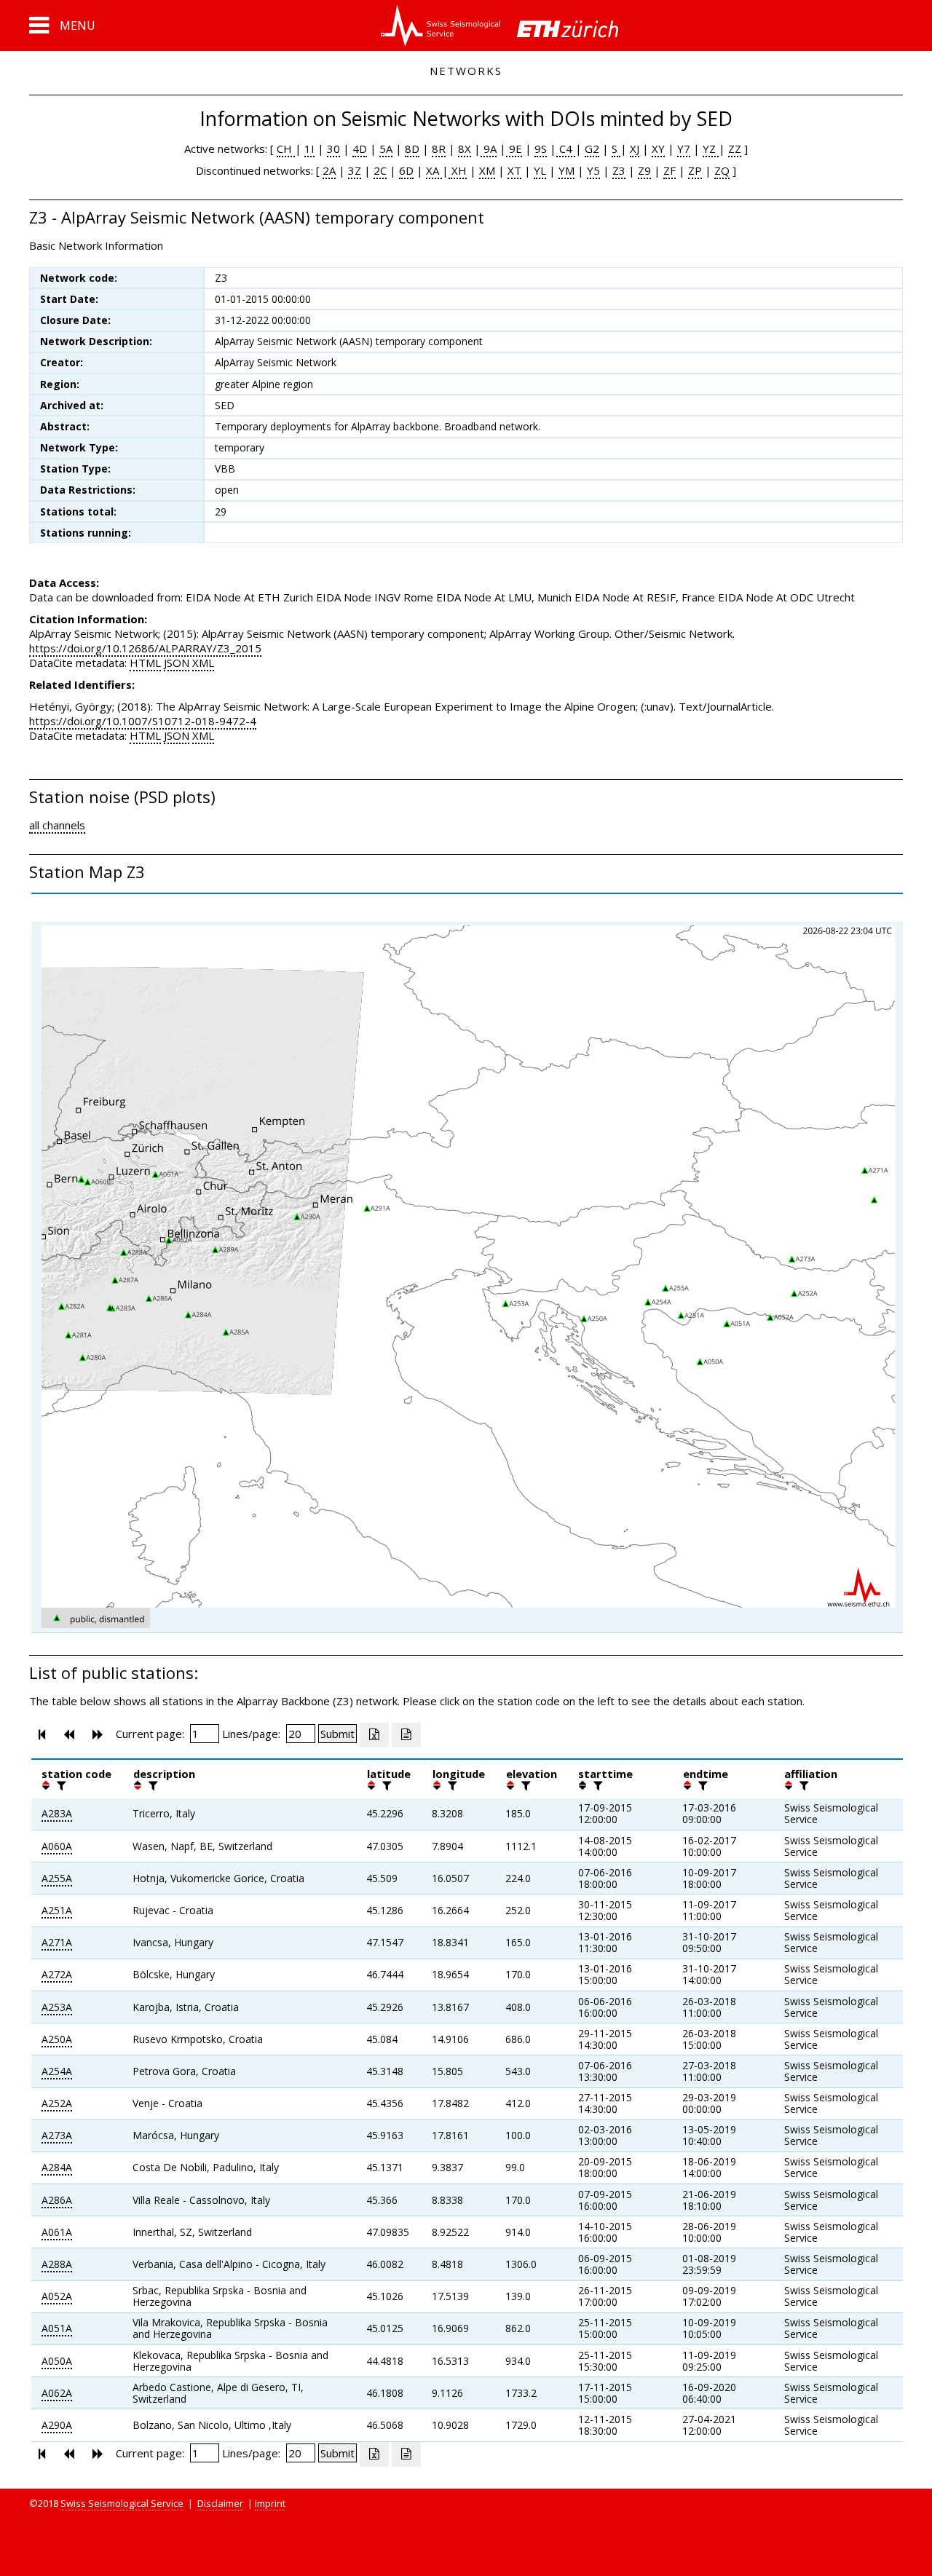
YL (540, 170)
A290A (57, 2425)
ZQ (722, 170)
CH (286, 149)
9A (489, 149)
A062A (57, 2393)
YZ (711, 149)
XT (514, 170)
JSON (177, 663)
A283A (57, 1813)
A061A (57, 2232)
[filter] (60, 1785)
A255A (57, 1878)
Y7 (684, 149)
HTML (145, 663)
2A (329, 170)
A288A (57, 2264)
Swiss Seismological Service (122, 2503)
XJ (635, 149)
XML (203, 663)
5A (386, 149)
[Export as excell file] (374, 1735)
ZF (670, 170)
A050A (57, 2361)
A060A (57, 1846)
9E (514, 149)
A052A (57, 2296)
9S (541, 149)
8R (439, 149)
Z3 (619, 170)
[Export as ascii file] (406, 1735)
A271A (57, 1942)
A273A (57, 2135)
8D (412, 149)
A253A (57, 2007)
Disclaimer (220, 2503)
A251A (57, 1910)
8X (465, 149)
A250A (57, 2039)
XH (458, 170)
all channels (57, 825)
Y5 (593, 170)
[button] (62, 25)
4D (360, 149)
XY (658, 149)
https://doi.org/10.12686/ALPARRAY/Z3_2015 (145, 648)
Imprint (270, 2503)
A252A (57, 2103)
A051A (57, 2328)
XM (487, 170)
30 (333, 149)
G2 (592, 149)
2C (380, 170)
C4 (566, 149)
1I (309, 149)
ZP (695, 170)
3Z (355, 170)
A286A (57, 2200)
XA (434, 170)
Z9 (644, 170)
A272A (57, 1974)
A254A (57, 2071)
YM (566, 170)
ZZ (735, 149)
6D (406, 170)
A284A (57, 2167)
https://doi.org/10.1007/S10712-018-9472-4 (143, 721)
